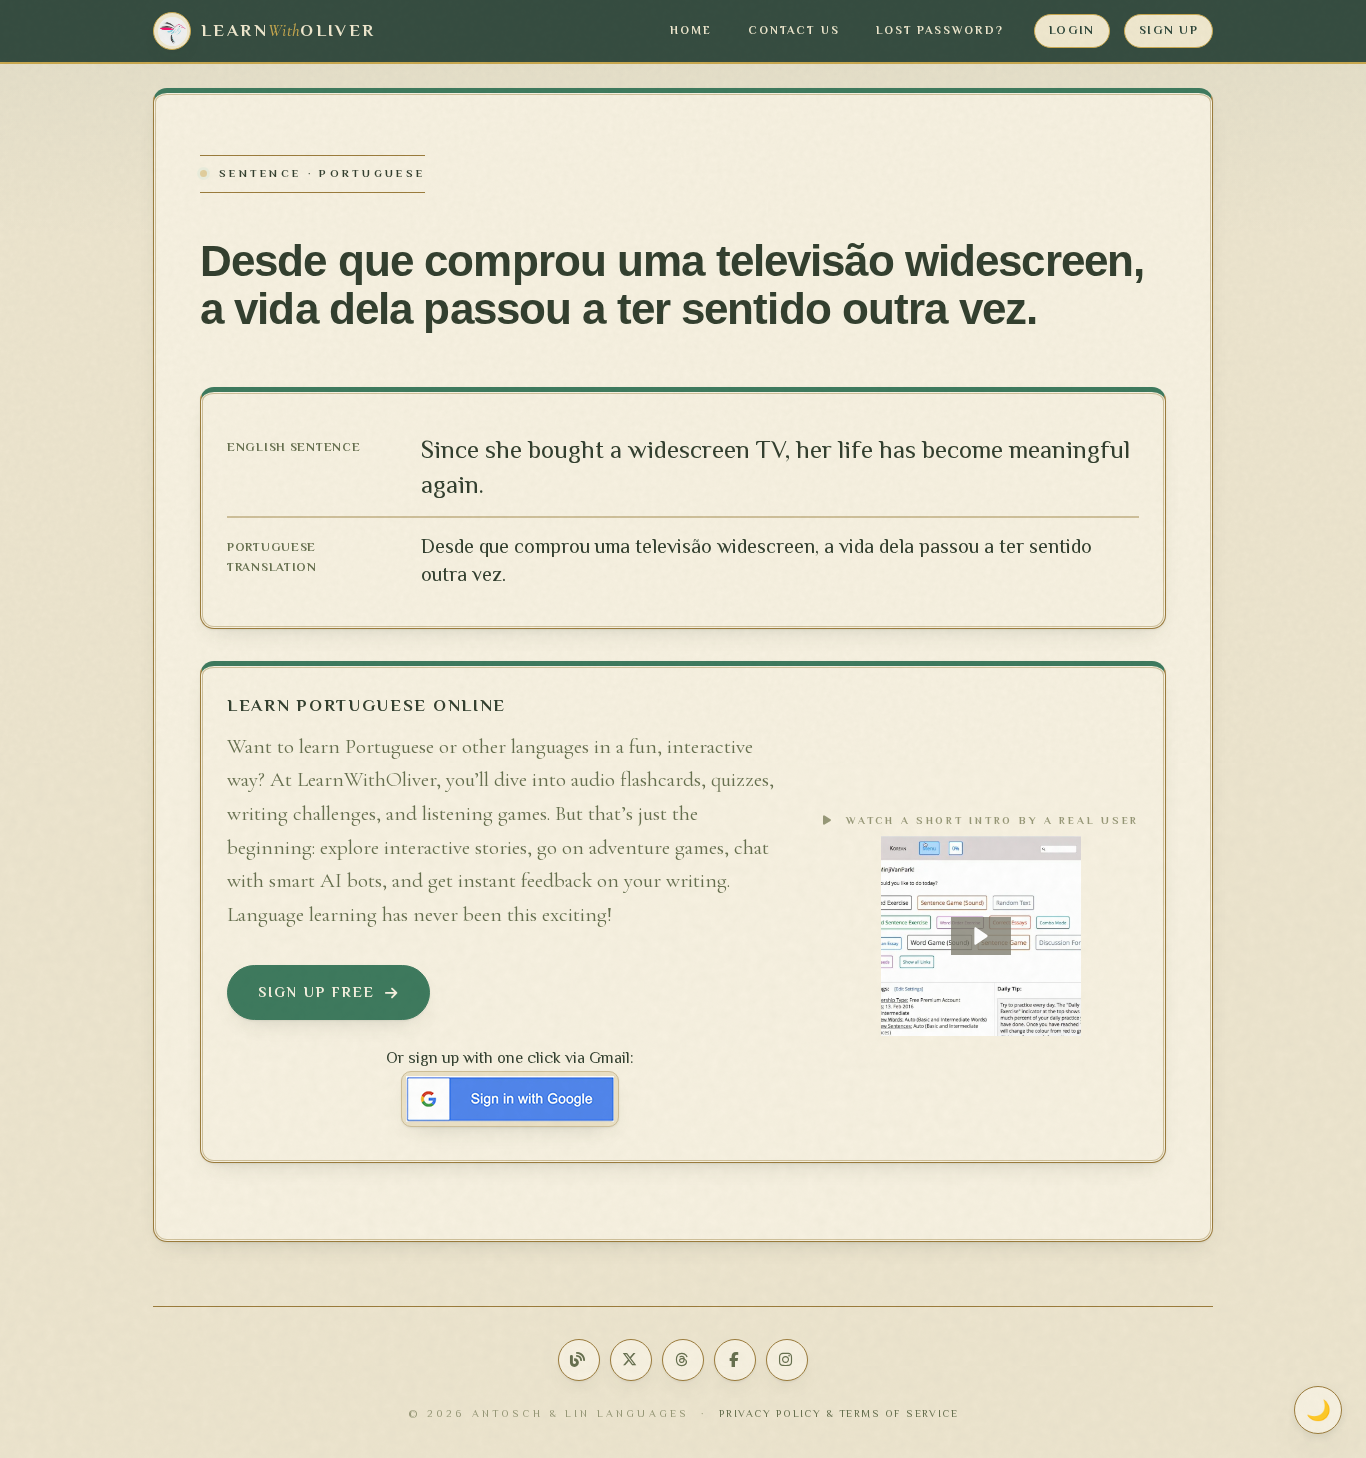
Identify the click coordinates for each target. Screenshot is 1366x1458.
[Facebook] (735, 1360)
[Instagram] (787, 1360)
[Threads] (683, 1360)
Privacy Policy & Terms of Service (839, 1413)
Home (691, 30)
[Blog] (579, 1360)
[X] (631, 1360)
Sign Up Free (316, 992)
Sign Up (1168, 30)
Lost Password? (940, 30)
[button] (981, 936)
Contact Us (794, 30)
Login (1072, 30)
